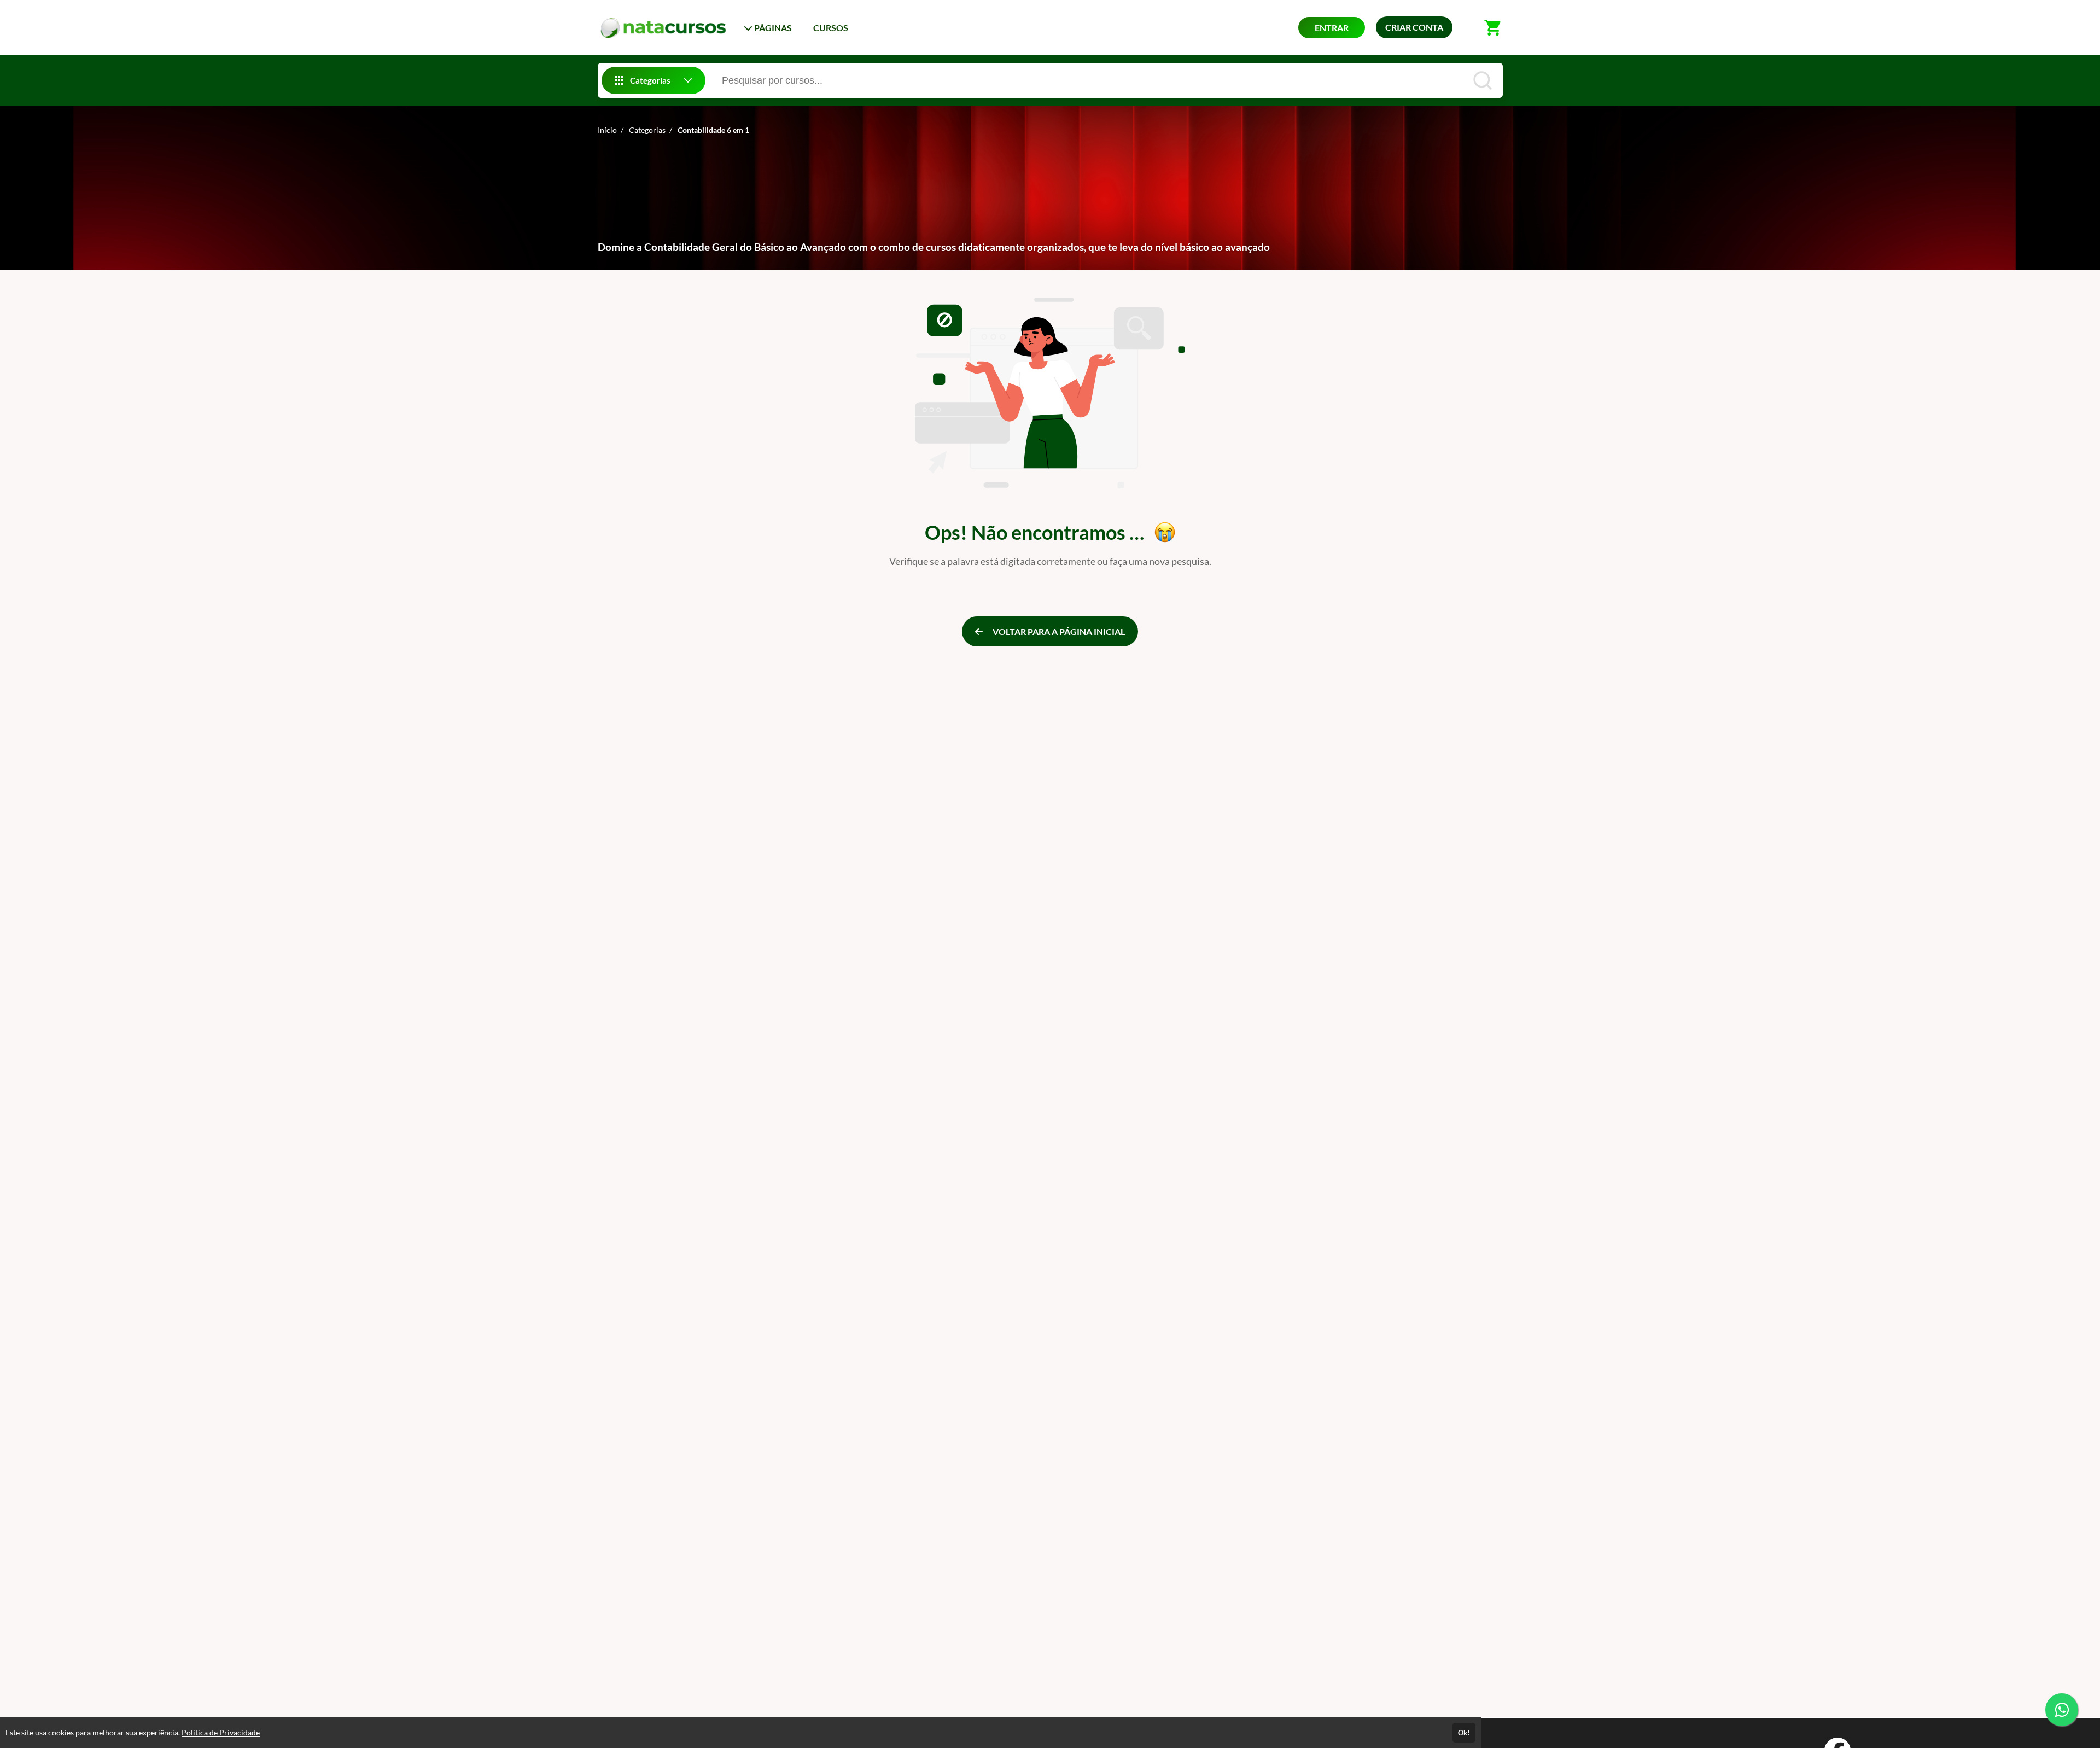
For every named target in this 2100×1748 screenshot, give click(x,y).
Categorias (647, 130)
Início (607, 130)
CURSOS (831, 28)
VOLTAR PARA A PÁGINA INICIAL (1058, 631)
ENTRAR (1332, 28)
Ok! (1464, 1733)
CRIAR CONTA (1414, 27)
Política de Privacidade (221, 1732)
